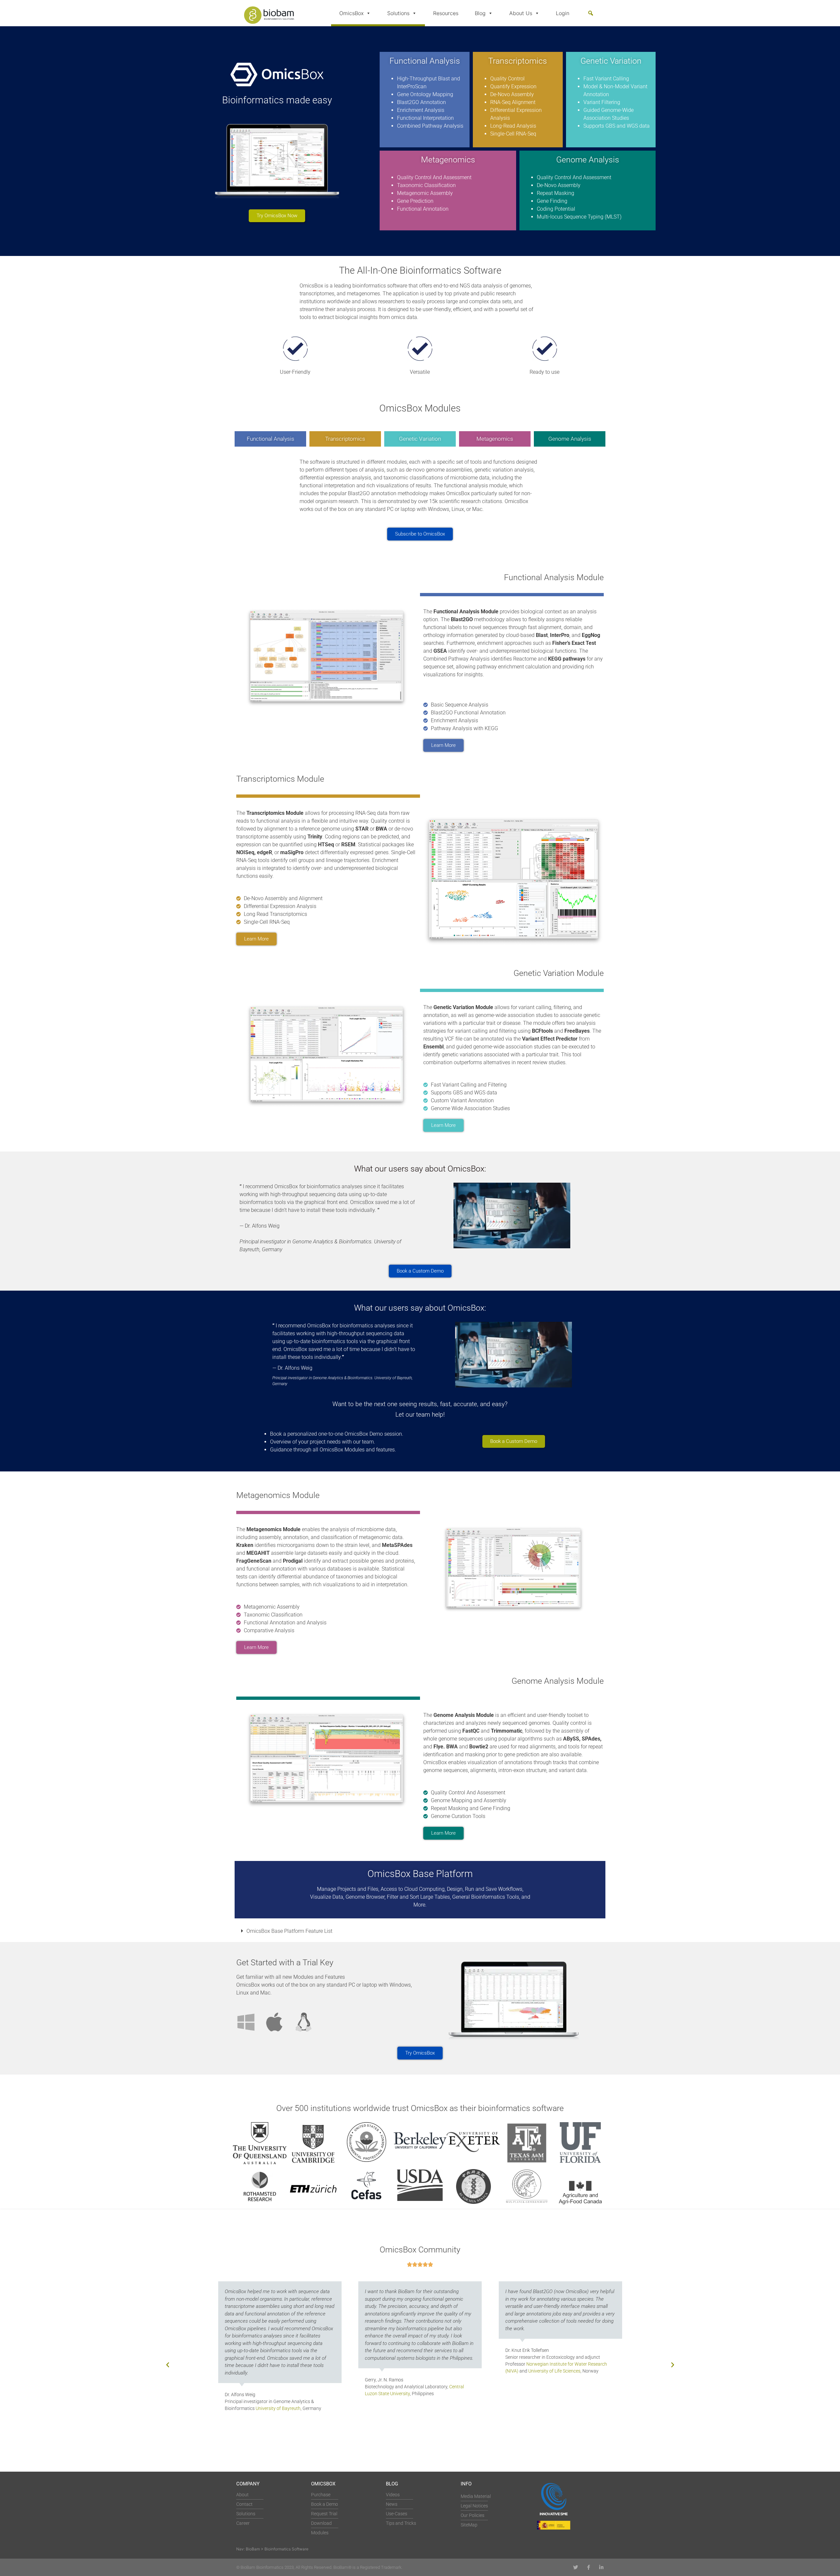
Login (563, 13)
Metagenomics (495, 439)
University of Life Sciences (414, 2371)
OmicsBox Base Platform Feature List (289, 1931)
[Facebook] (588, 2567)
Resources (446, 13)
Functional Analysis (271, 439)
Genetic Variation (420, 439)
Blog (480, 13)
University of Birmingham (578, 2401)
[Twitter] (576, 2567)
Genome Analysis (570, 439)
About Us (521, 13)
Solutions (398, 13)
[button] (591, 13)
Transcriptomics (345, 439)
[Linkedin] (601, 2567)
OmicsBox (351, 13)
